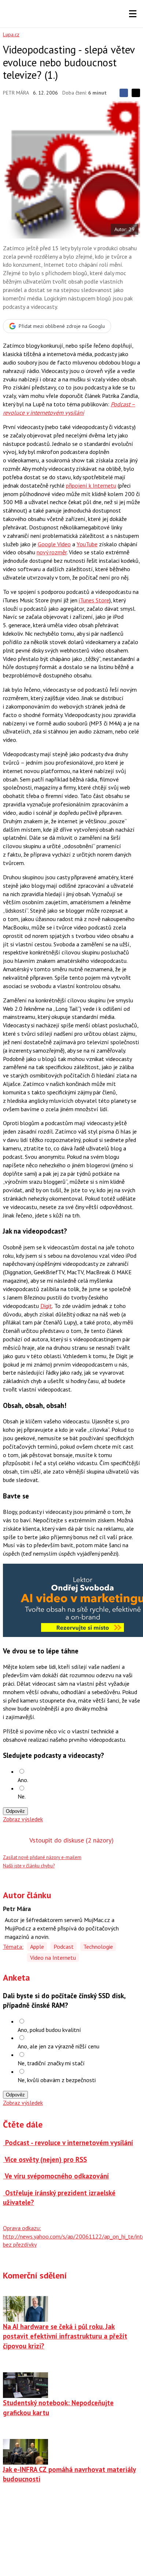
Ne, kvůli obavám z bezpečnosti (57, 2080)
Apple (37, 1947)
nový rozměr (52, 552)
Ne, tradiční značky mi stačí (51, 2063)
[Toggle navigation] (133, 14)
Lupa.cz (11, 34)
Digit (46, 1306)
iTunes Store (94, 600)
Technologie (98, 1947)
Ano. (23, 1780)
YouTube (87, 544)
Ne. (22, 1796)
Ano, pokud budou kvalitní (49, 2030)
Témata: (13, 1947)
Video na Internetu (53, 1958)
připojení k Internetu (91, 485)
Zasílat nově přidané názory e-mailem (42, 1857)
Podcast (64, 1947)
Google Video (54, 544)
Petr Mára (16, 93)
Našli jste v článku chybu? (29, 1866)
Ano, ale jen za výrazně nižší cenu (58, 2046)
